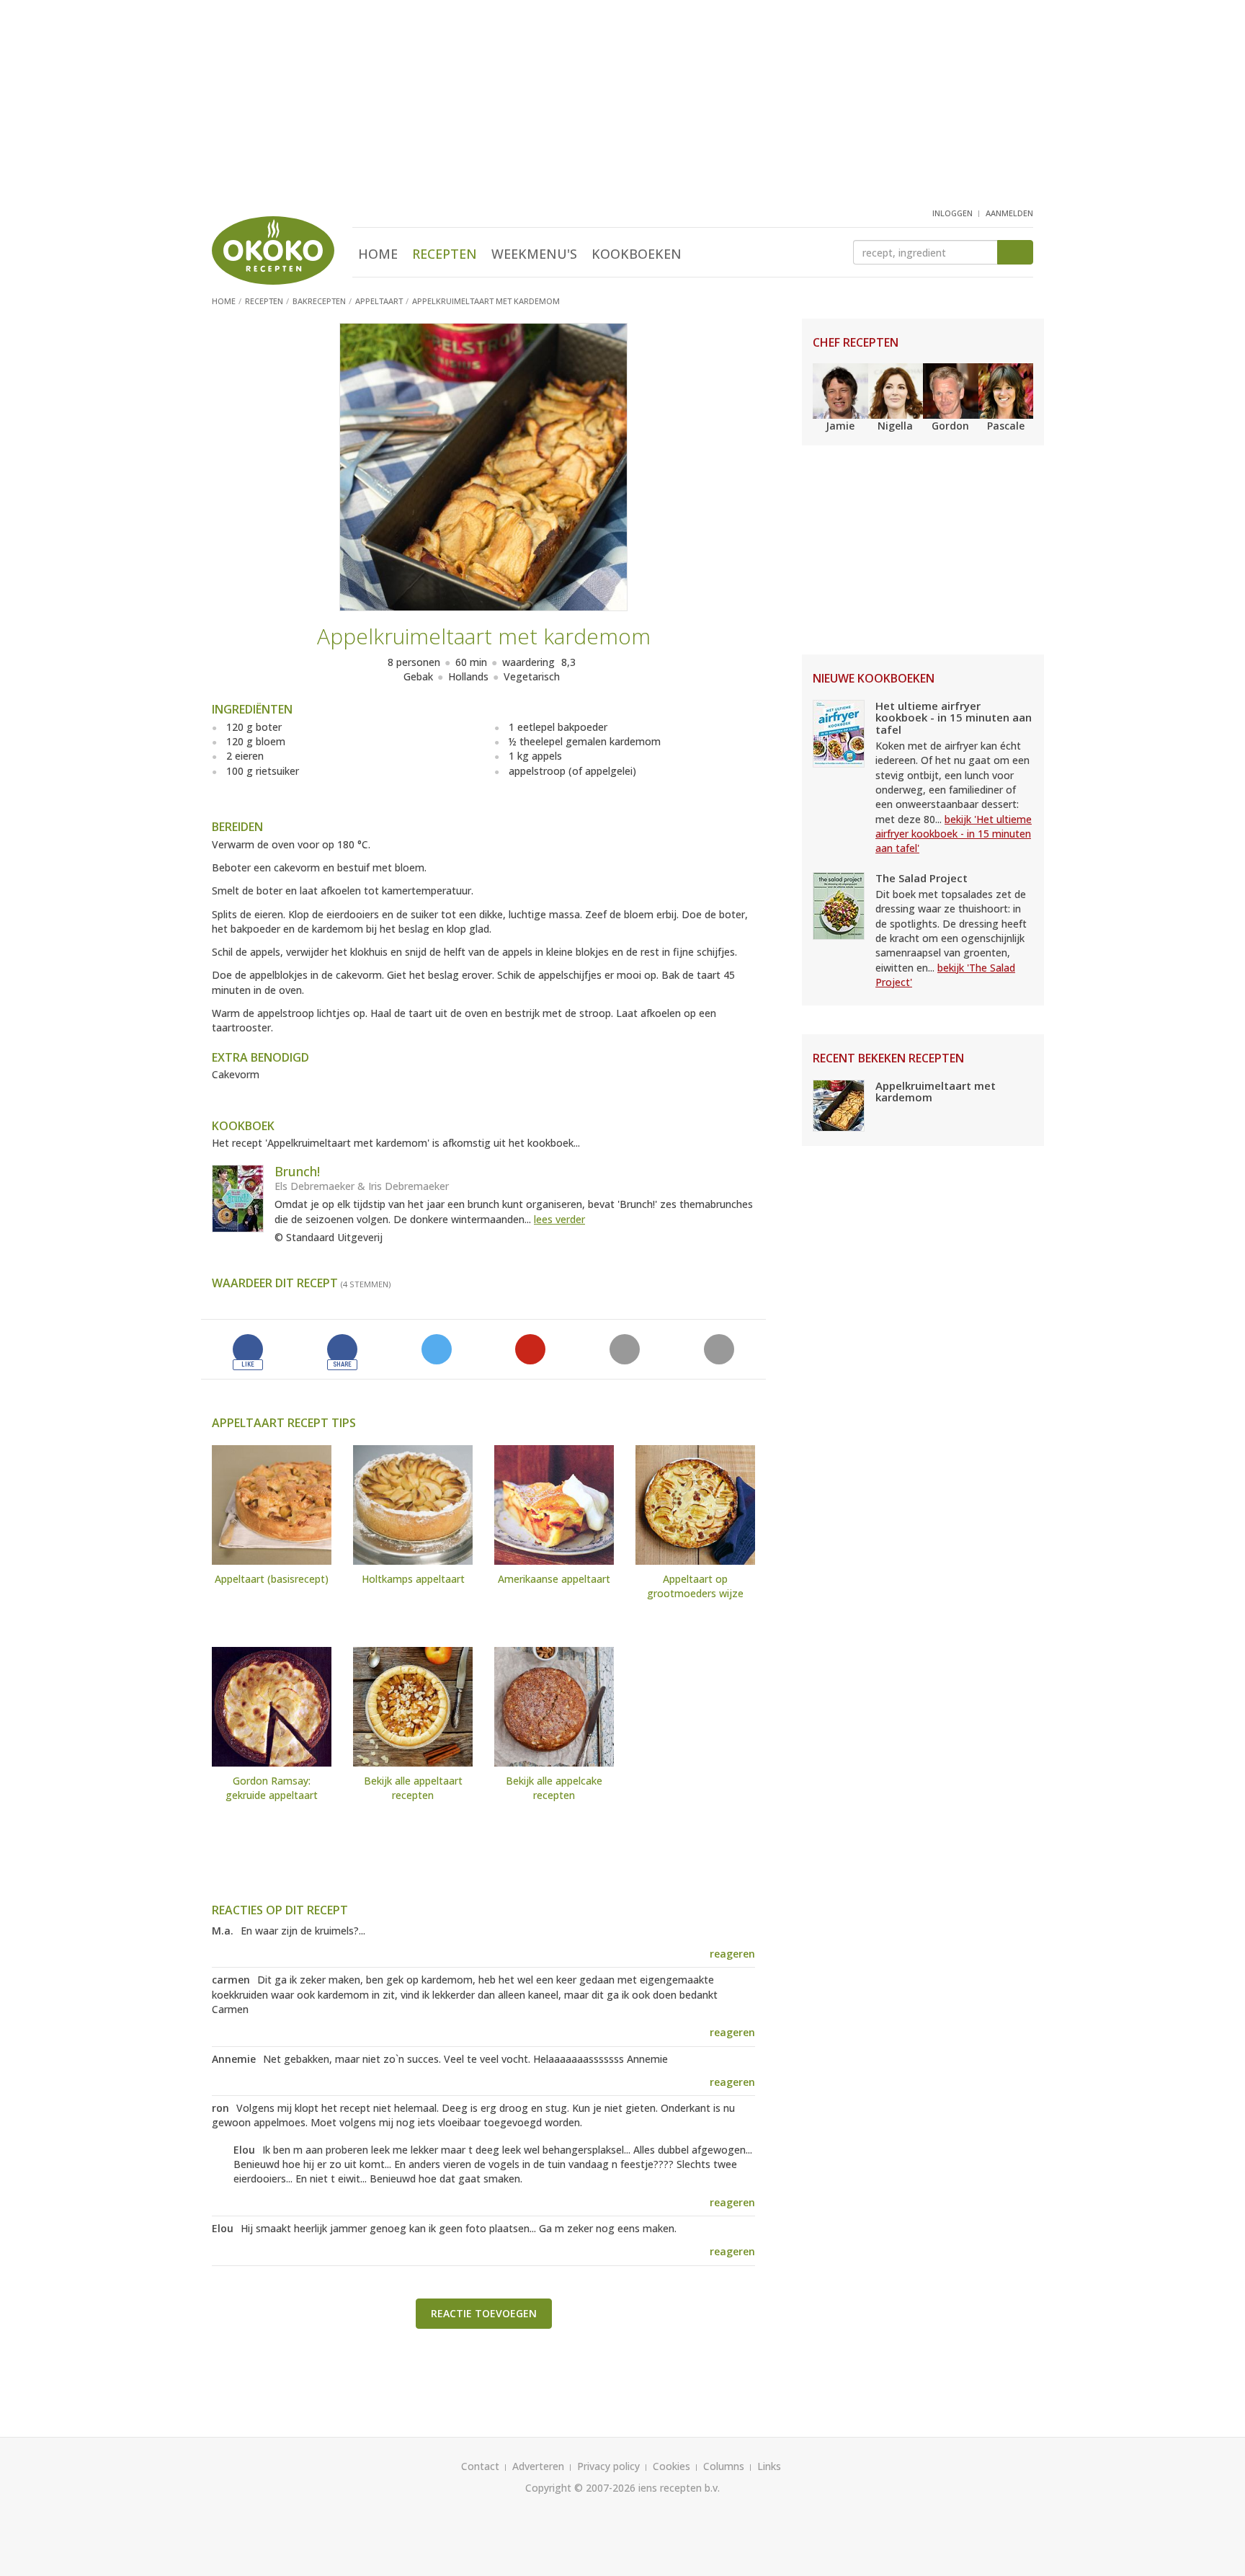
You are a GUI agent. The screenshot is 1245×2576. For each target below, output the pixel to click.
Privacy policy (608, 2466)
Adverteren (538, 2466)
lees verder (559, 1219)
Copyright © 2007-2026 (580, 2488)
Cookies (671, 2466)
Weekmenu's (534, 254)
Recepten (445, 254)
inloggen (952, 213)
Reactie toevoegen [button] (484, 2313)
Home (378, 254)
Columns (724, 2466)
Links (769, 2466)
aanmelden (1009, 213)
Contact (480, 2466)
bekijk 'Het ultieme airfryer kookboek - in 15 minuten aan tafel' (954, 834)
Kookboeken (637, 254)
